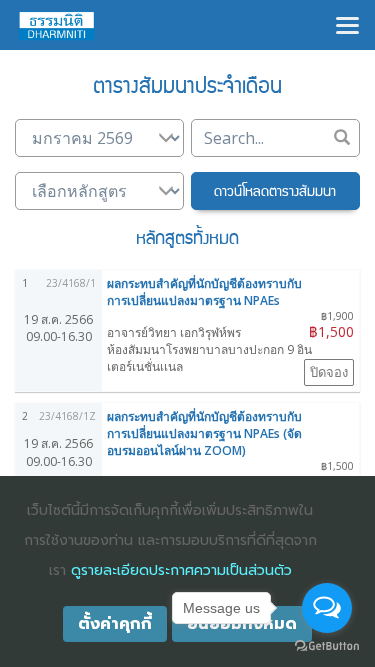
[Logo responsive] (57, 25)
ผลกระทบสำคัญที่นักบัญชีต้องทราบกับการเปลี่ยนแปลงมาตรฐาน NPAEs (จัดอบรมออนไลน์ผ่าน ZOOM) (204, 433)
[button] (275, 191)
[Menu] (347, 23)
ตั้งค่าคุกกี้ (115, 624)
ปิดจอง (329, 372)
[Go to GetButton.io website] (327, 646)
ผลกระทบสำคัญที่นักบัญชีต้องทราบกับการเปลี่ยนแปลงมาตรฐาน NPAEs (204, 292)
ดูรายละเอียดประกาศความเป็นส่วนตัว (181, 570)
